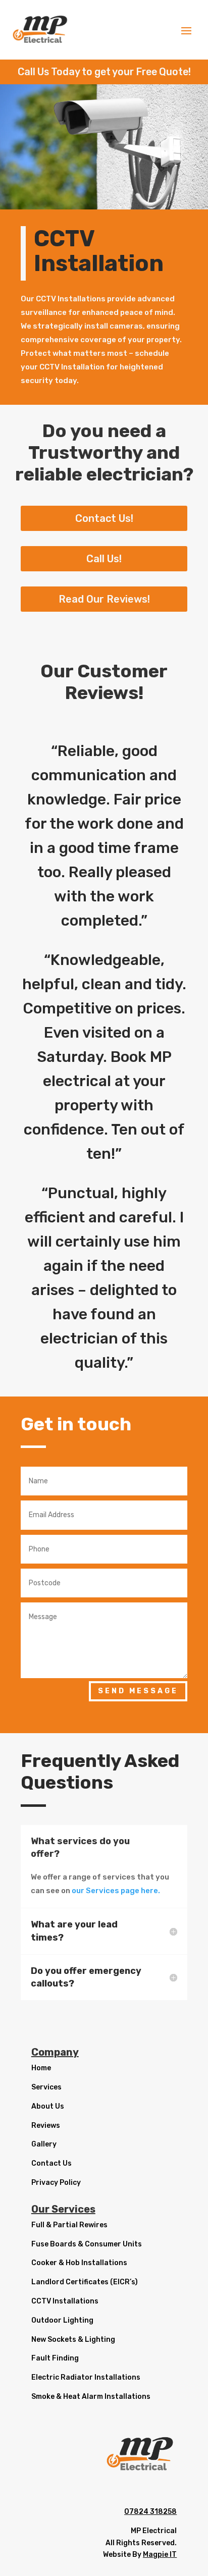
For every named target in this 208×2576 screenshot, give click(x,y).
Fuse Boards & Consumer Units (87, 2244)
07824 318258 (150, 2512)
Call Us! (104, 559)
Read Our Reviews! (104, 599)
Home (41, 2068)
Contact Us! (104, 518)
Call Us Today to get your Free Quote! (104, 72)
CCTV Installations (65, 2301)
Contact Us (51, 2163)
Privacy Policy (56, 2183)
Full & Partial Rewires (69, 2225)
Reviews (46, 2126)
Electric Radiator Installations (86, 2377)
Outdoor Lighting (62, 2320)
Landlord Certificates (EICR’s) (85, 2282)
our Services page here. (116, 1891)
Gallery (44, 2144)
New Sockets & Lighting (73, 2340)
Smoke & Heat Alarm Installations (91, 2397)
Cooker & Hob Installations (79, 2263)
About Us (48, 2106)
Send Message (138, 1691)
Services (46, 2087)
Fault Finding (55, 2358)
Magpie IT (160, 2555)
